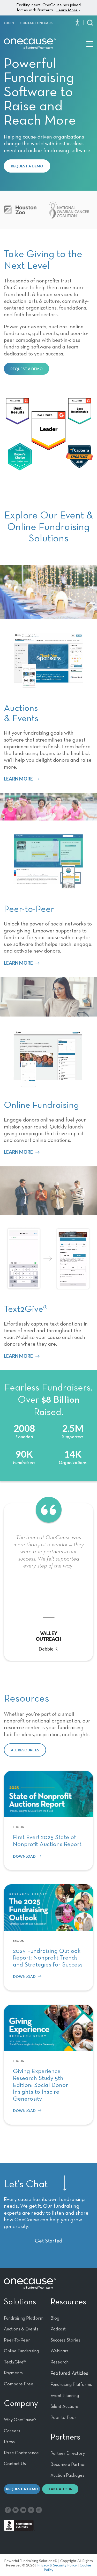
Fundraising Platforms (71, 2385)
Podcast (58, 2329)
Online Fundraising (21, 2351)
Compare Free (19, 2384)
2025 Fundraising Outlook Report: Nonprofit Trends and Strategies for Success (48, 1958)
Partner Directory (68, 2453)
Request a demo (22, 2489)
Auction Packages (67, 2475)
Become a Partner (68, 2465)
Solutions (20, 2302)
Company (21, 2404)
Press (9, 2442)
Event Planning (65, 2396)
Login (9, 23)
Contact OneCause (37, 23)
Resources (68, 2302)
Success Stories (65, 2340)
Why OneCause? (20, 2420)
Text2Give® (15, 2362)
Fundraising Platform (24, 2318)
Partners (65, 2437)
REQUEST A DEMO (27, 166)
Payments (13, 2373)
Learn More (67, 10)
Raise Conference (21, 2453)
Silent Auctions (65, 2407)
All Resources (25, 1750)
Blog (55, 2318)
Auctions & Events (21, 2329)
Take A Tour (60, 2489)
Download (24, 1856)
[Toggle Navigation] (90, 44)
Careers (12, 2431)
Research (59, 2362)
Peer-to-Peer (63, 2418)
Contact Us (15, 2464)
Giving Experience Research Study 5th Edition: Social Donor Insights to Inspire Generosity (40, 2085)
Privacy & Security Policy (57, 2565)
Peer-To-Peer (17, 2340)
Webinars (59, 2351)
